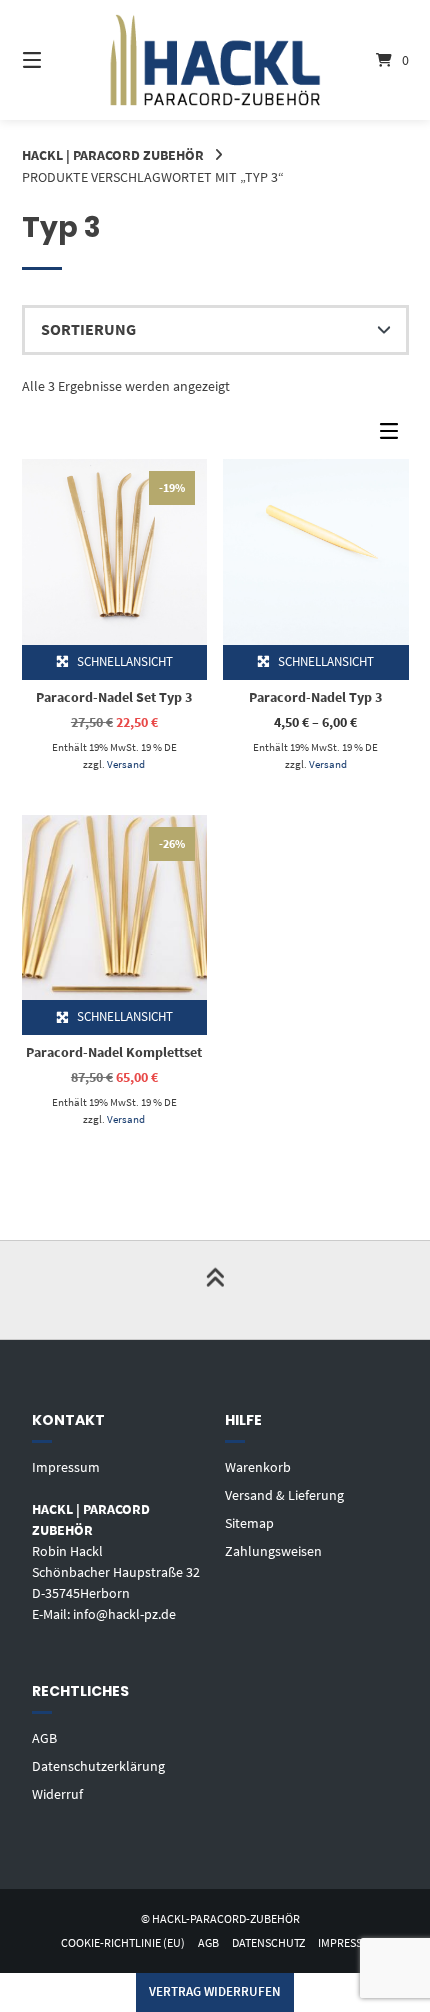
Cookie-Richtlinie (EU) (123, 1942)
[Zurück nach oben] (215, 1290)
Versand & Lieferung (284, 1495)
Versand (126, 764)
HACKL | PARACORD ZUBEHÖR (113, 155)
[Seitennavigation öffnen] (60, 60)
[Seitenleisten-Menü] (394, 435)
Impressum (66, 1467)
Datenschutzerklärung (98, 1766)
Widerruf (57, 1794)
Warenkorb (258, 1467)
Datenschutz (268, 1942)
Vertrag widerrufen (215, 1991)
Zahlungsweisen (273, 1551)
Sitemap (249, 1523)
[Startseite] (215, 59)
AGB (44, 1738)
